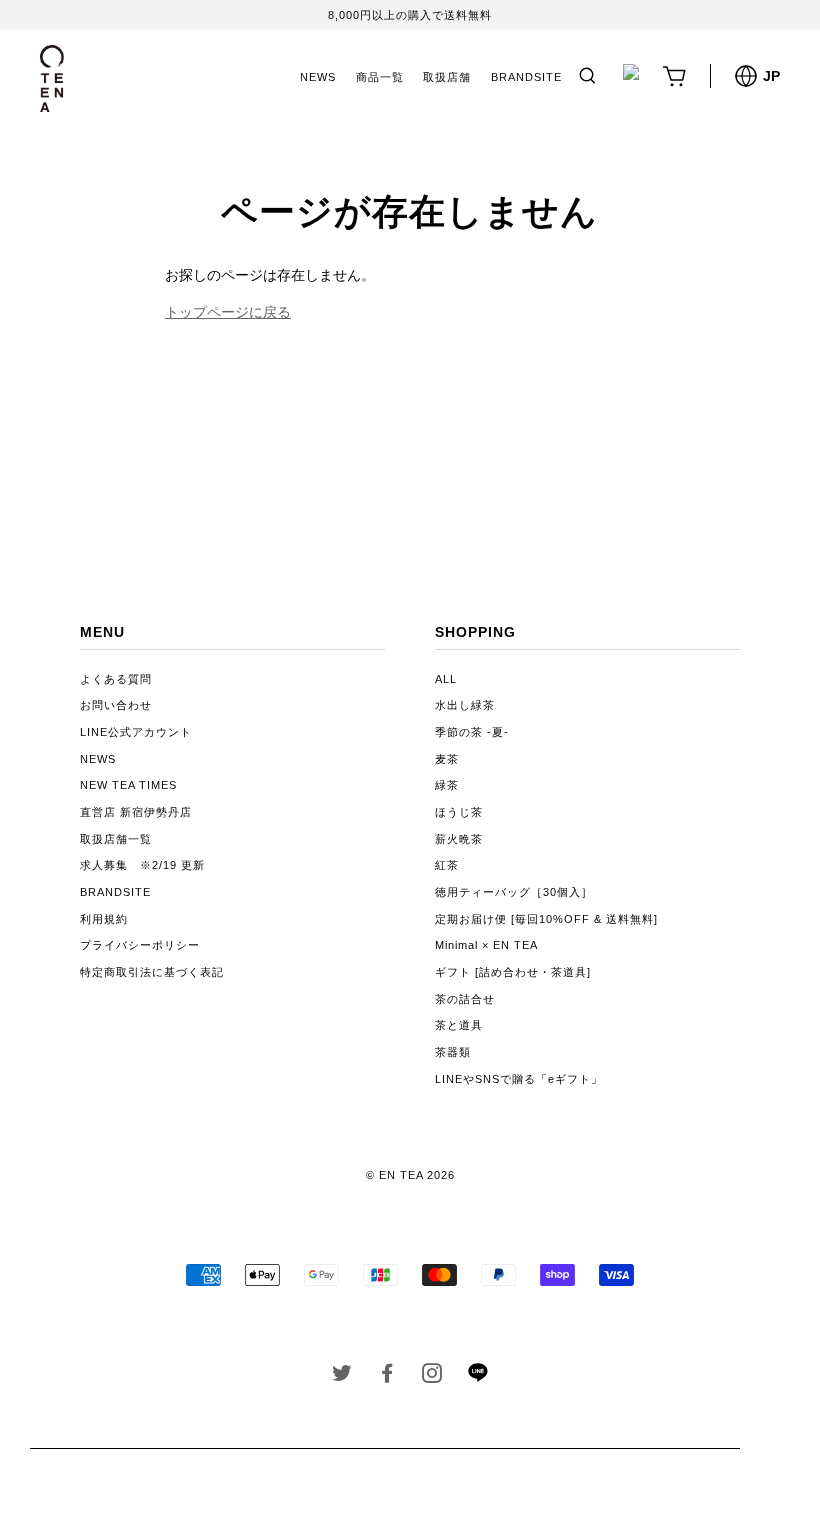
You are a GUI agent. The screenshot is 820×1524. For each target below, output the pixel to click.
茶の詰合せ (465, 999)
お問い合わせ (116, 705)
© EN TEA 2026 (410, 1175)
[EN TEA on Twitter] (342, 1377)
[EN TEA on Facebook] (387, 1377)
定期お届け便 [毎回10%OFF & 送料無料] (546, 919)
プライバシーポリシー (140, 945)
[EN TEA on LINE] (477, 1378)
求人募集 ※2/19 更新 (142, 865)
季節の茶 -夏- (472, 732)
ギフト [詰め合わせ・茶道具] (513, 972)
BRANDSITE (526, 77)
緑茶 (447, 785)
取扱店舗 (447, 77)
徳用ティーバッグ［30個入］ (514, 892)
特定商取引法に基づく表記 (152, 972)
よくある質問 (116, 679)
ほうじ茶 (459, 812)
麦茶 (447, 759)
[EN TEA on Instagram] (432, 1377)
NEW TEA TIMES (128, 785)
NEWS (318, 77)
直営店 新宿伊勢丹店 (136, 812)
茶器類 (453, 1052)
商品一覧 (380, 77)
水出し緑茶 (465, 705)
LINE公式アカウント (136, 732)
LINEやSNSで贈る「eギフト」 (519, 1079)
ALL (446, 679)
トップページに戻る (228, 312)
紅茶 (447, 865)
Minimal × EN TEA (486, 945)
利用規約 (104, 919)
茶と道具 (459, 1025)
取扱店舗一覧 (116, 839)
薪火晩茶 (459, 839)
